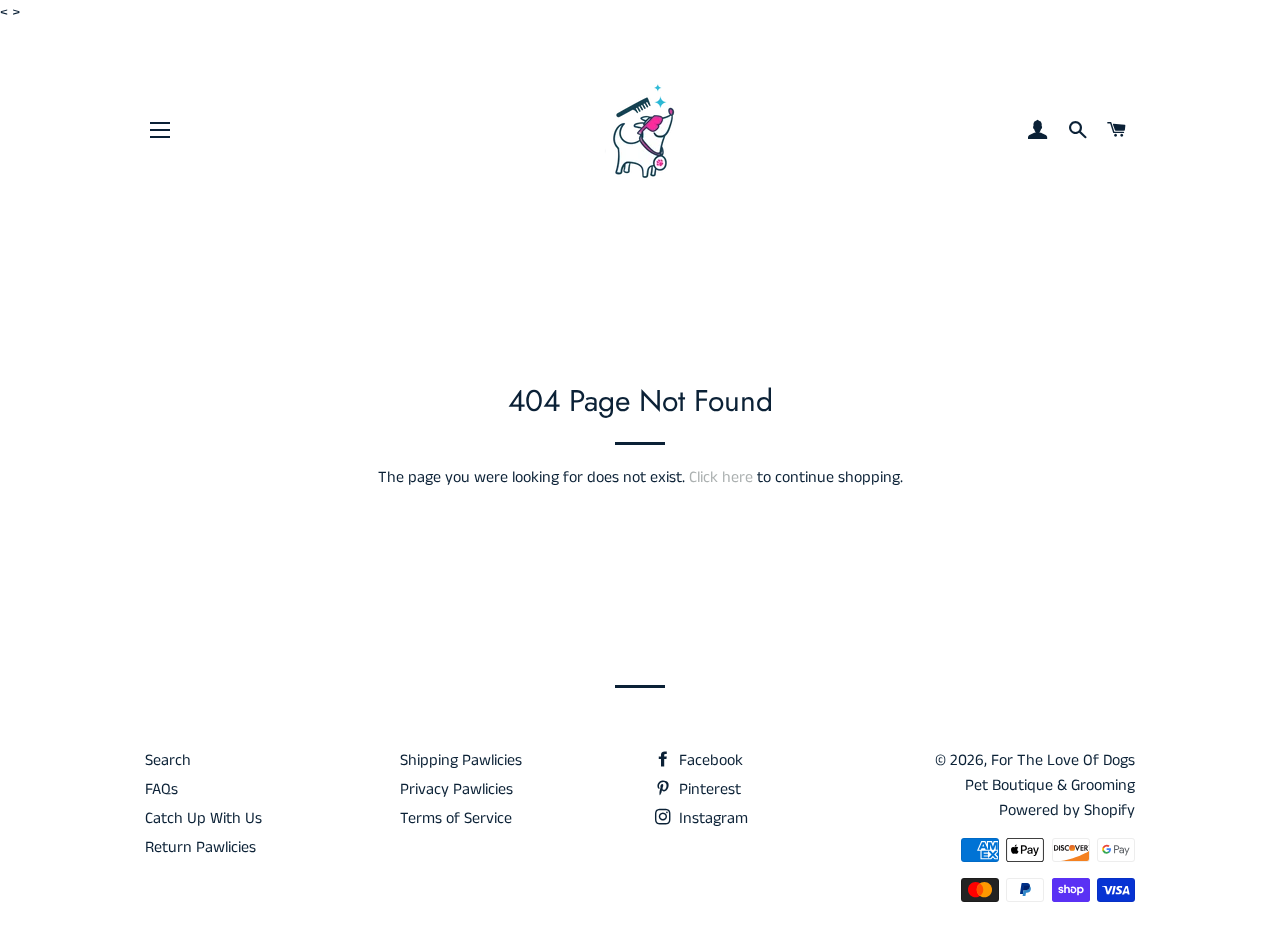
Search (168, 760)
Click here (721, 477)
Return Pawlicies (200, 847)
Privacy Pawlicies (456, 789)
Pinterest (708, 789)
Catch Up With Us (203, 818)
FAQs (161, 789)
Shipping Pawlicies (461, 760)
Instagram (711, 818)
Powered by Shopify (1067, 810)
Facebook (709, 760)
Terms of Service (456, 818)
